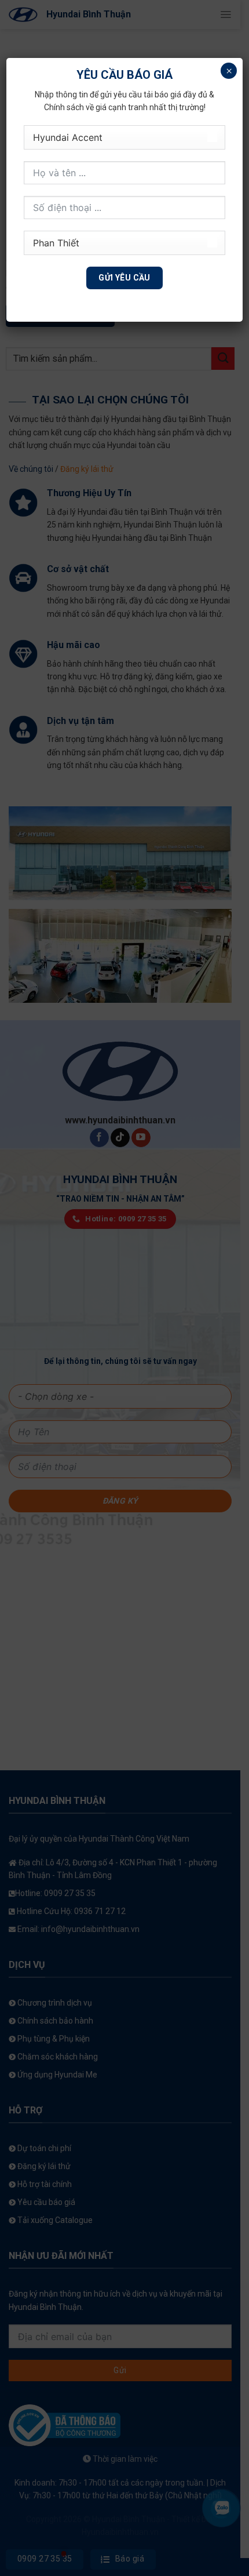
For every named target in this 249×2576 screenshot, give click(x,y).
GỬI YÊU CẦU (124, 278)
